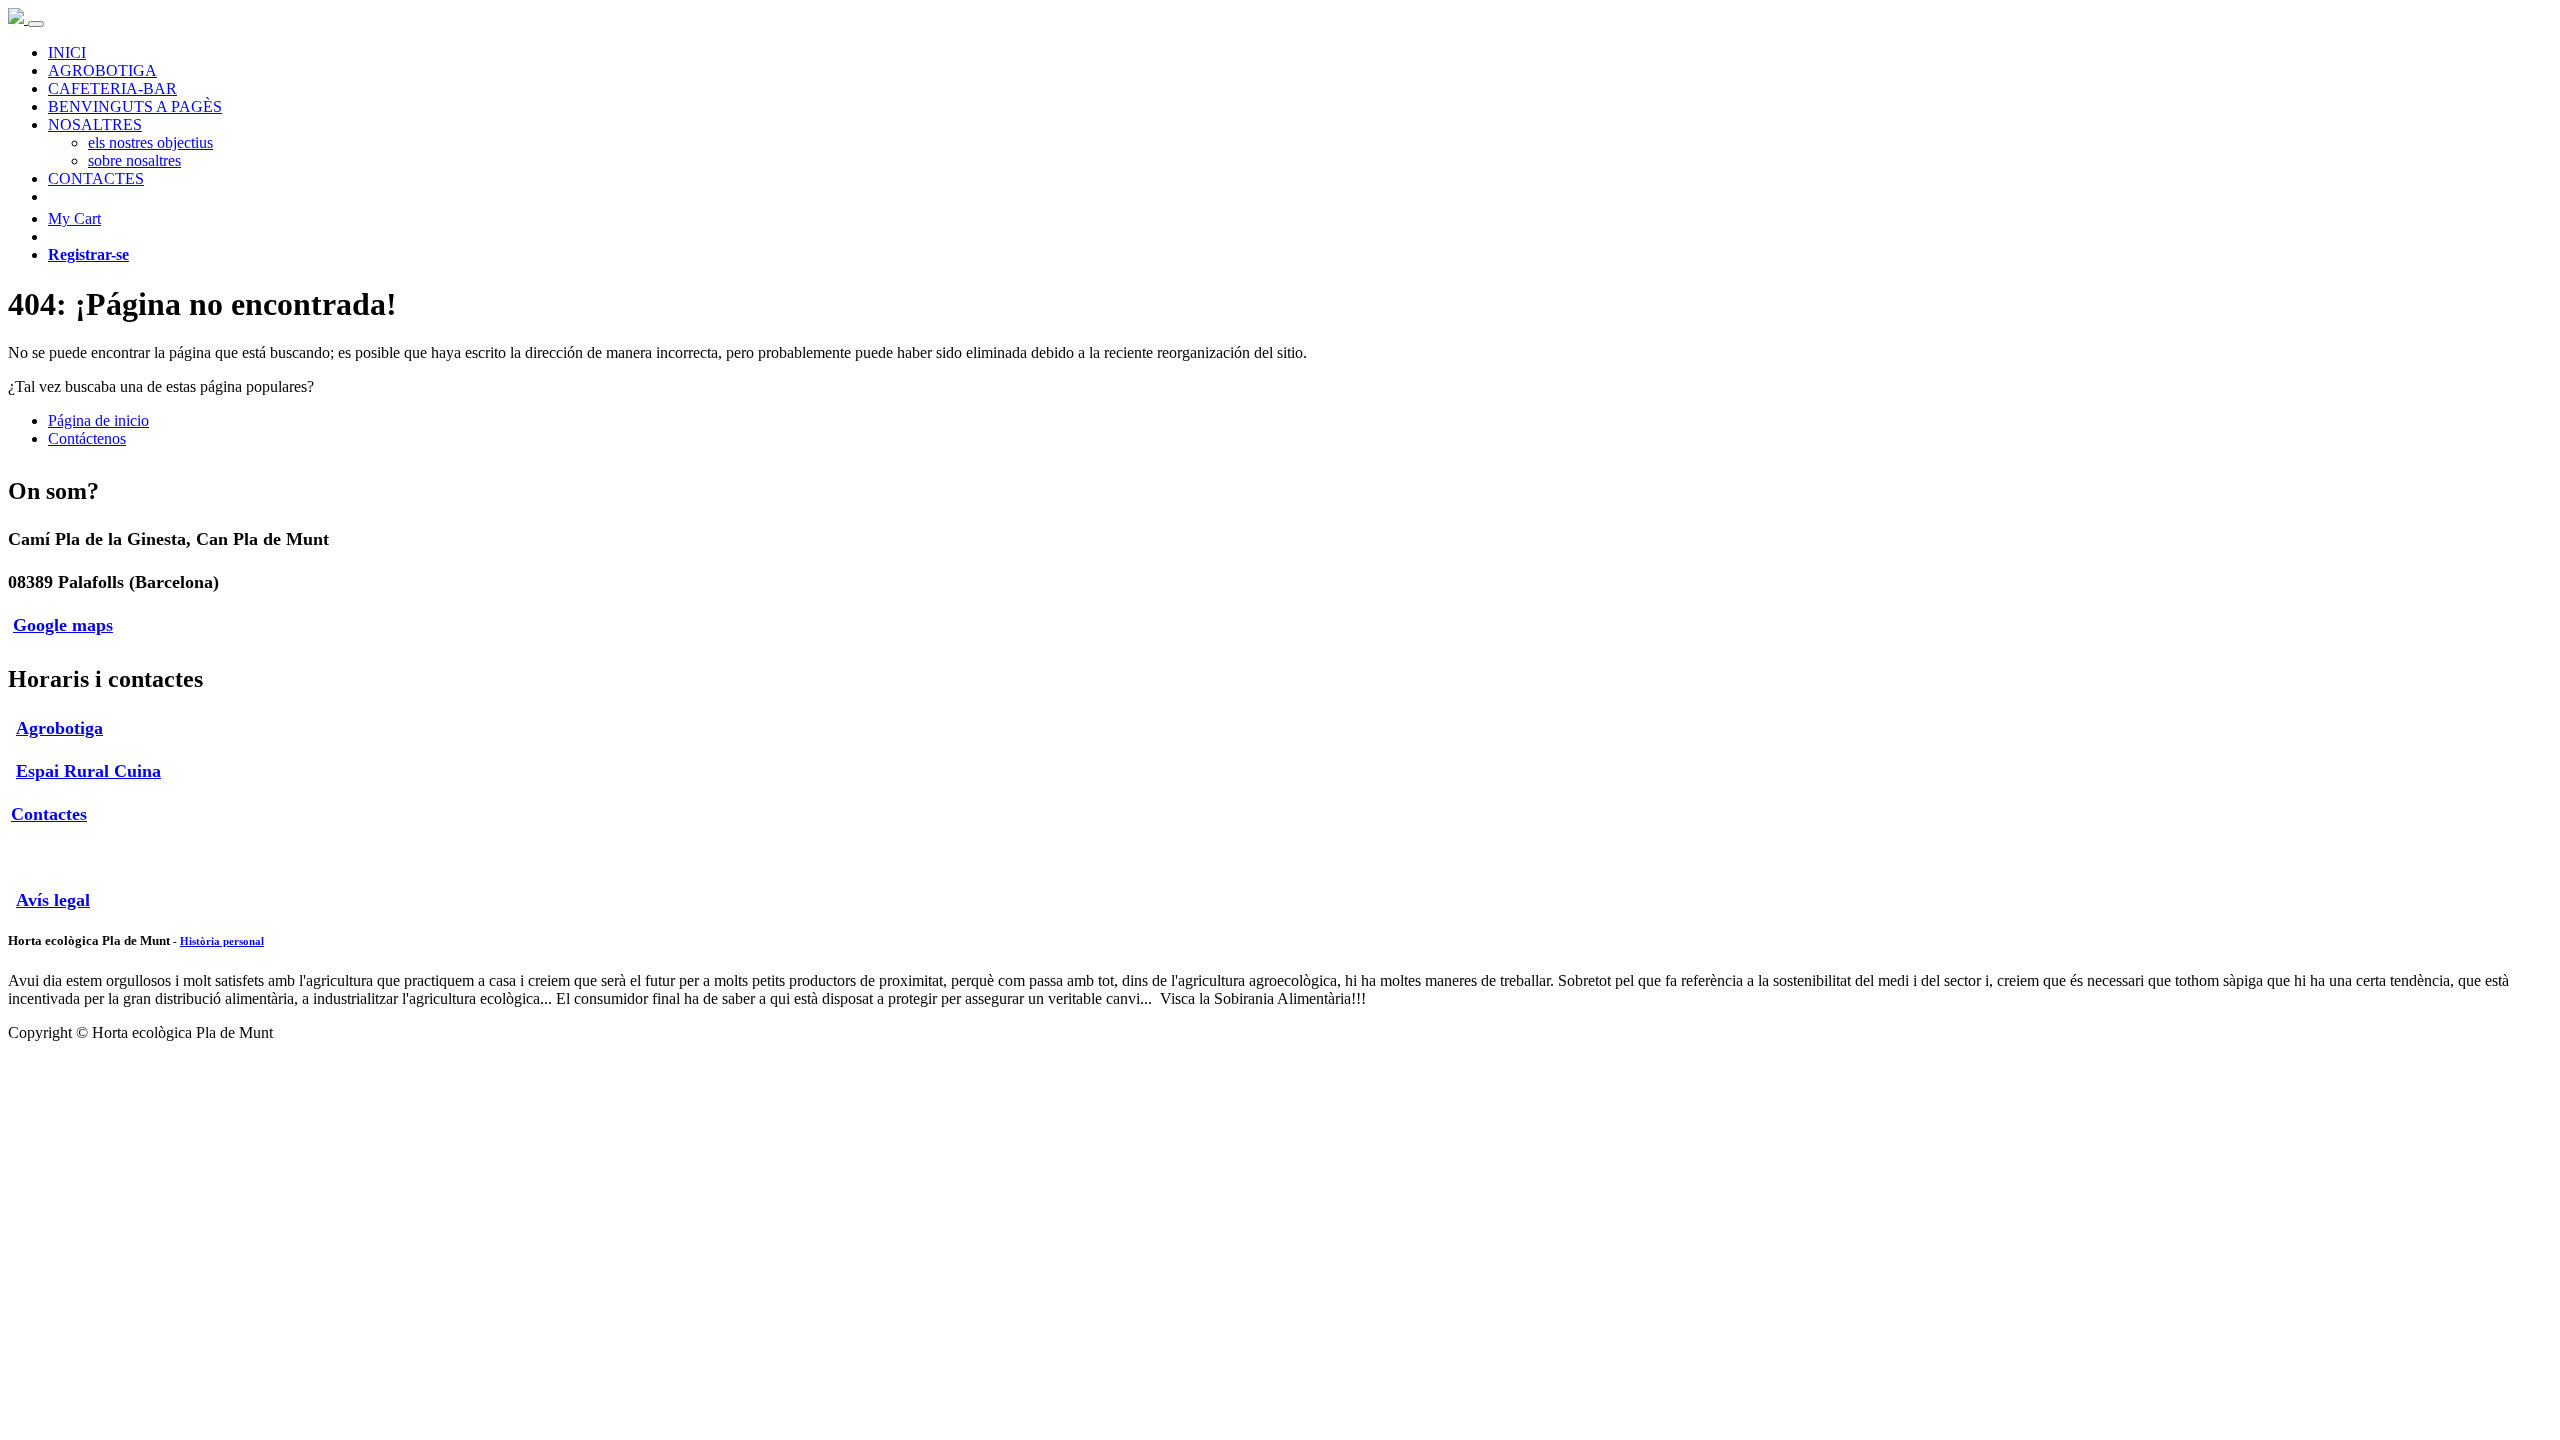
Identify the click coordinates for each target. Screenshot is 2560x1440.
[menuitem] (67, 52)
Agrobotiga (59, 728)
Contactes (49, 814)
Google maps (63, 625)
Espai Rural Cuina (88, 771)
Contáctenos (87, 438)
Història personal (222, 941)
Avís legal (53, 900)
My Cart (74, 218)
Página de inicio (98, 420)
